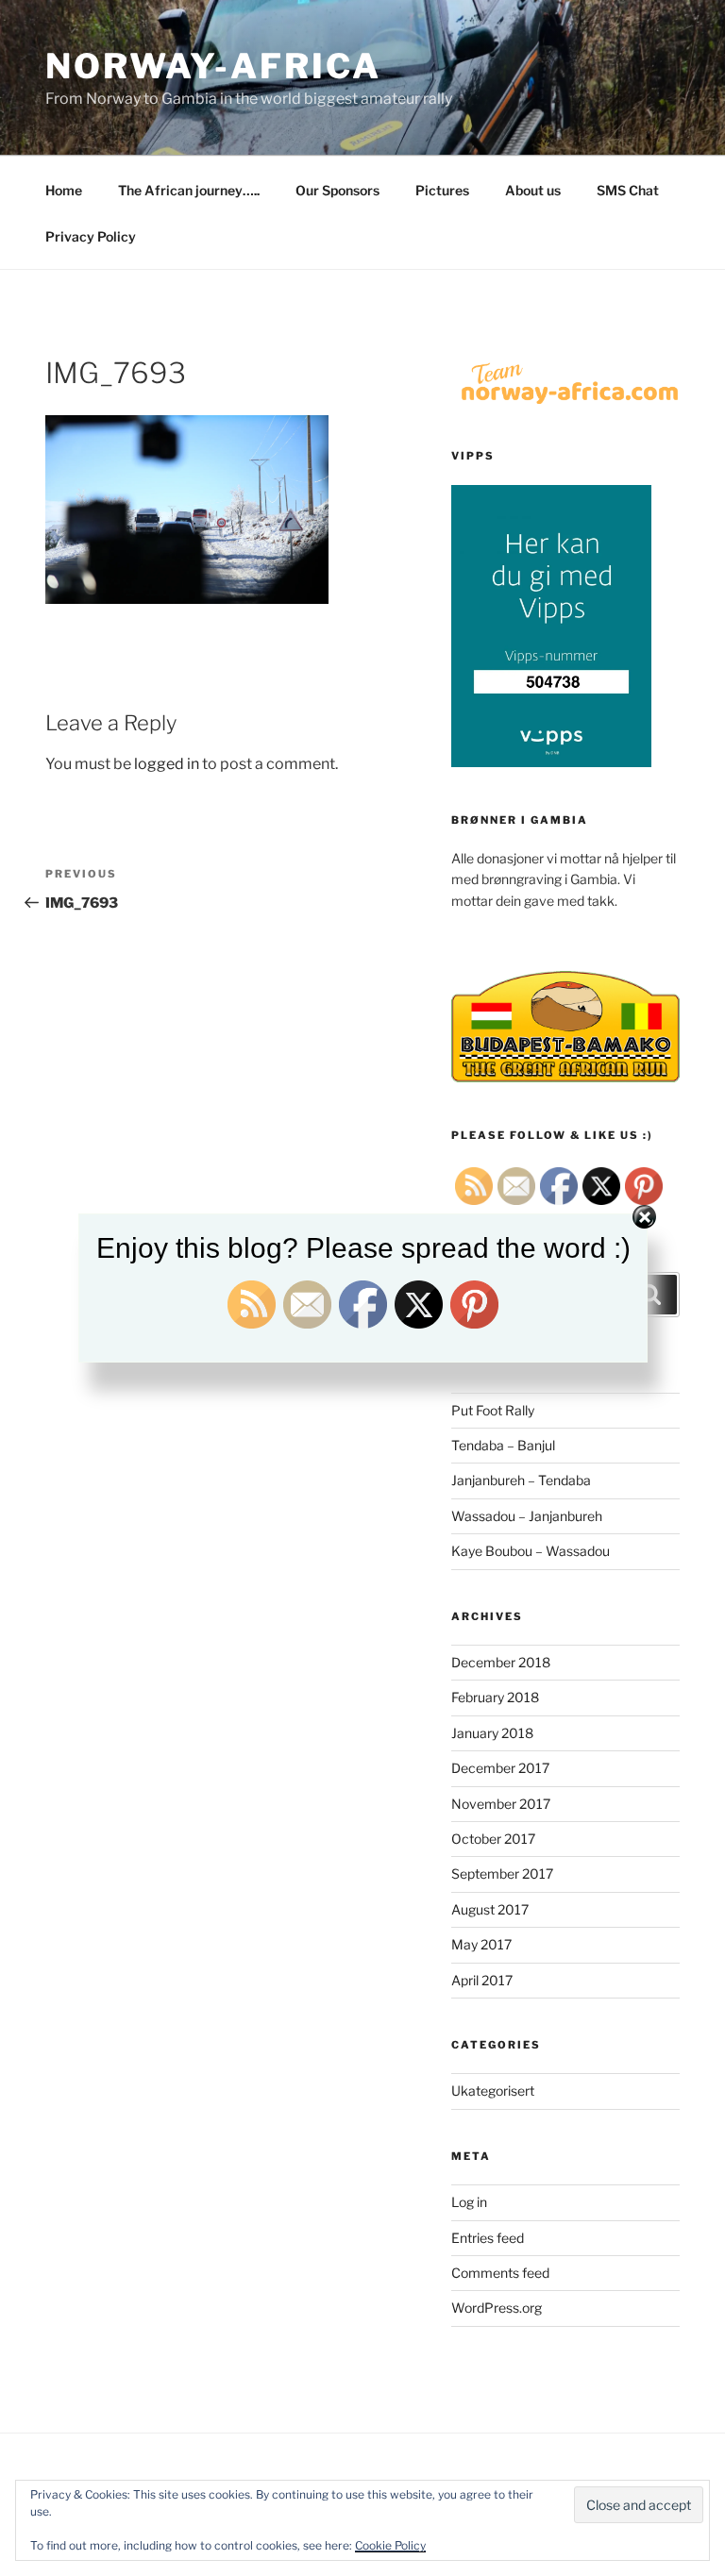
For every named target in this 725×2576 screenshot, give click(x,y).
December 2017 (500, 1768)
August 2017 (490, 1909)
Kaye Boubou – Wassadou (531, 1551)
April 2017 (482, 1980)
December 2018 (501, 1662)
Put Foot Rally (493, 1410)
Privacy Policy (91, 236)
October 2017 (493, 1839)
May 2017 (481, 1944)
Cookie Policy (390, 2545)
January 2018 (492, 1733)
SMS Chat (628, 190)
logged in (167, 764)
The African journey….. (189, 190)
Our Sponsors (337, 190)
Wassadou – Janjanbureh (527, 1516)
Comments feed (500, 2273)
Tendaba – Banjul (503, 1445)
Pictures (442, 190)
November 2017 (501, 1804)
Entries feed (488, 2238)
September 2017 (502, 1873)
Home (64, 190)
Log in (469, 2202)
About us (533, 190)
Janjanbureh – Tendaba (521, 1480)
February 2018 (495, 1697)
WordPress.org (497, 2308)
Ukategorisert (493, 2091)
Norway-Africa (213, 66)
